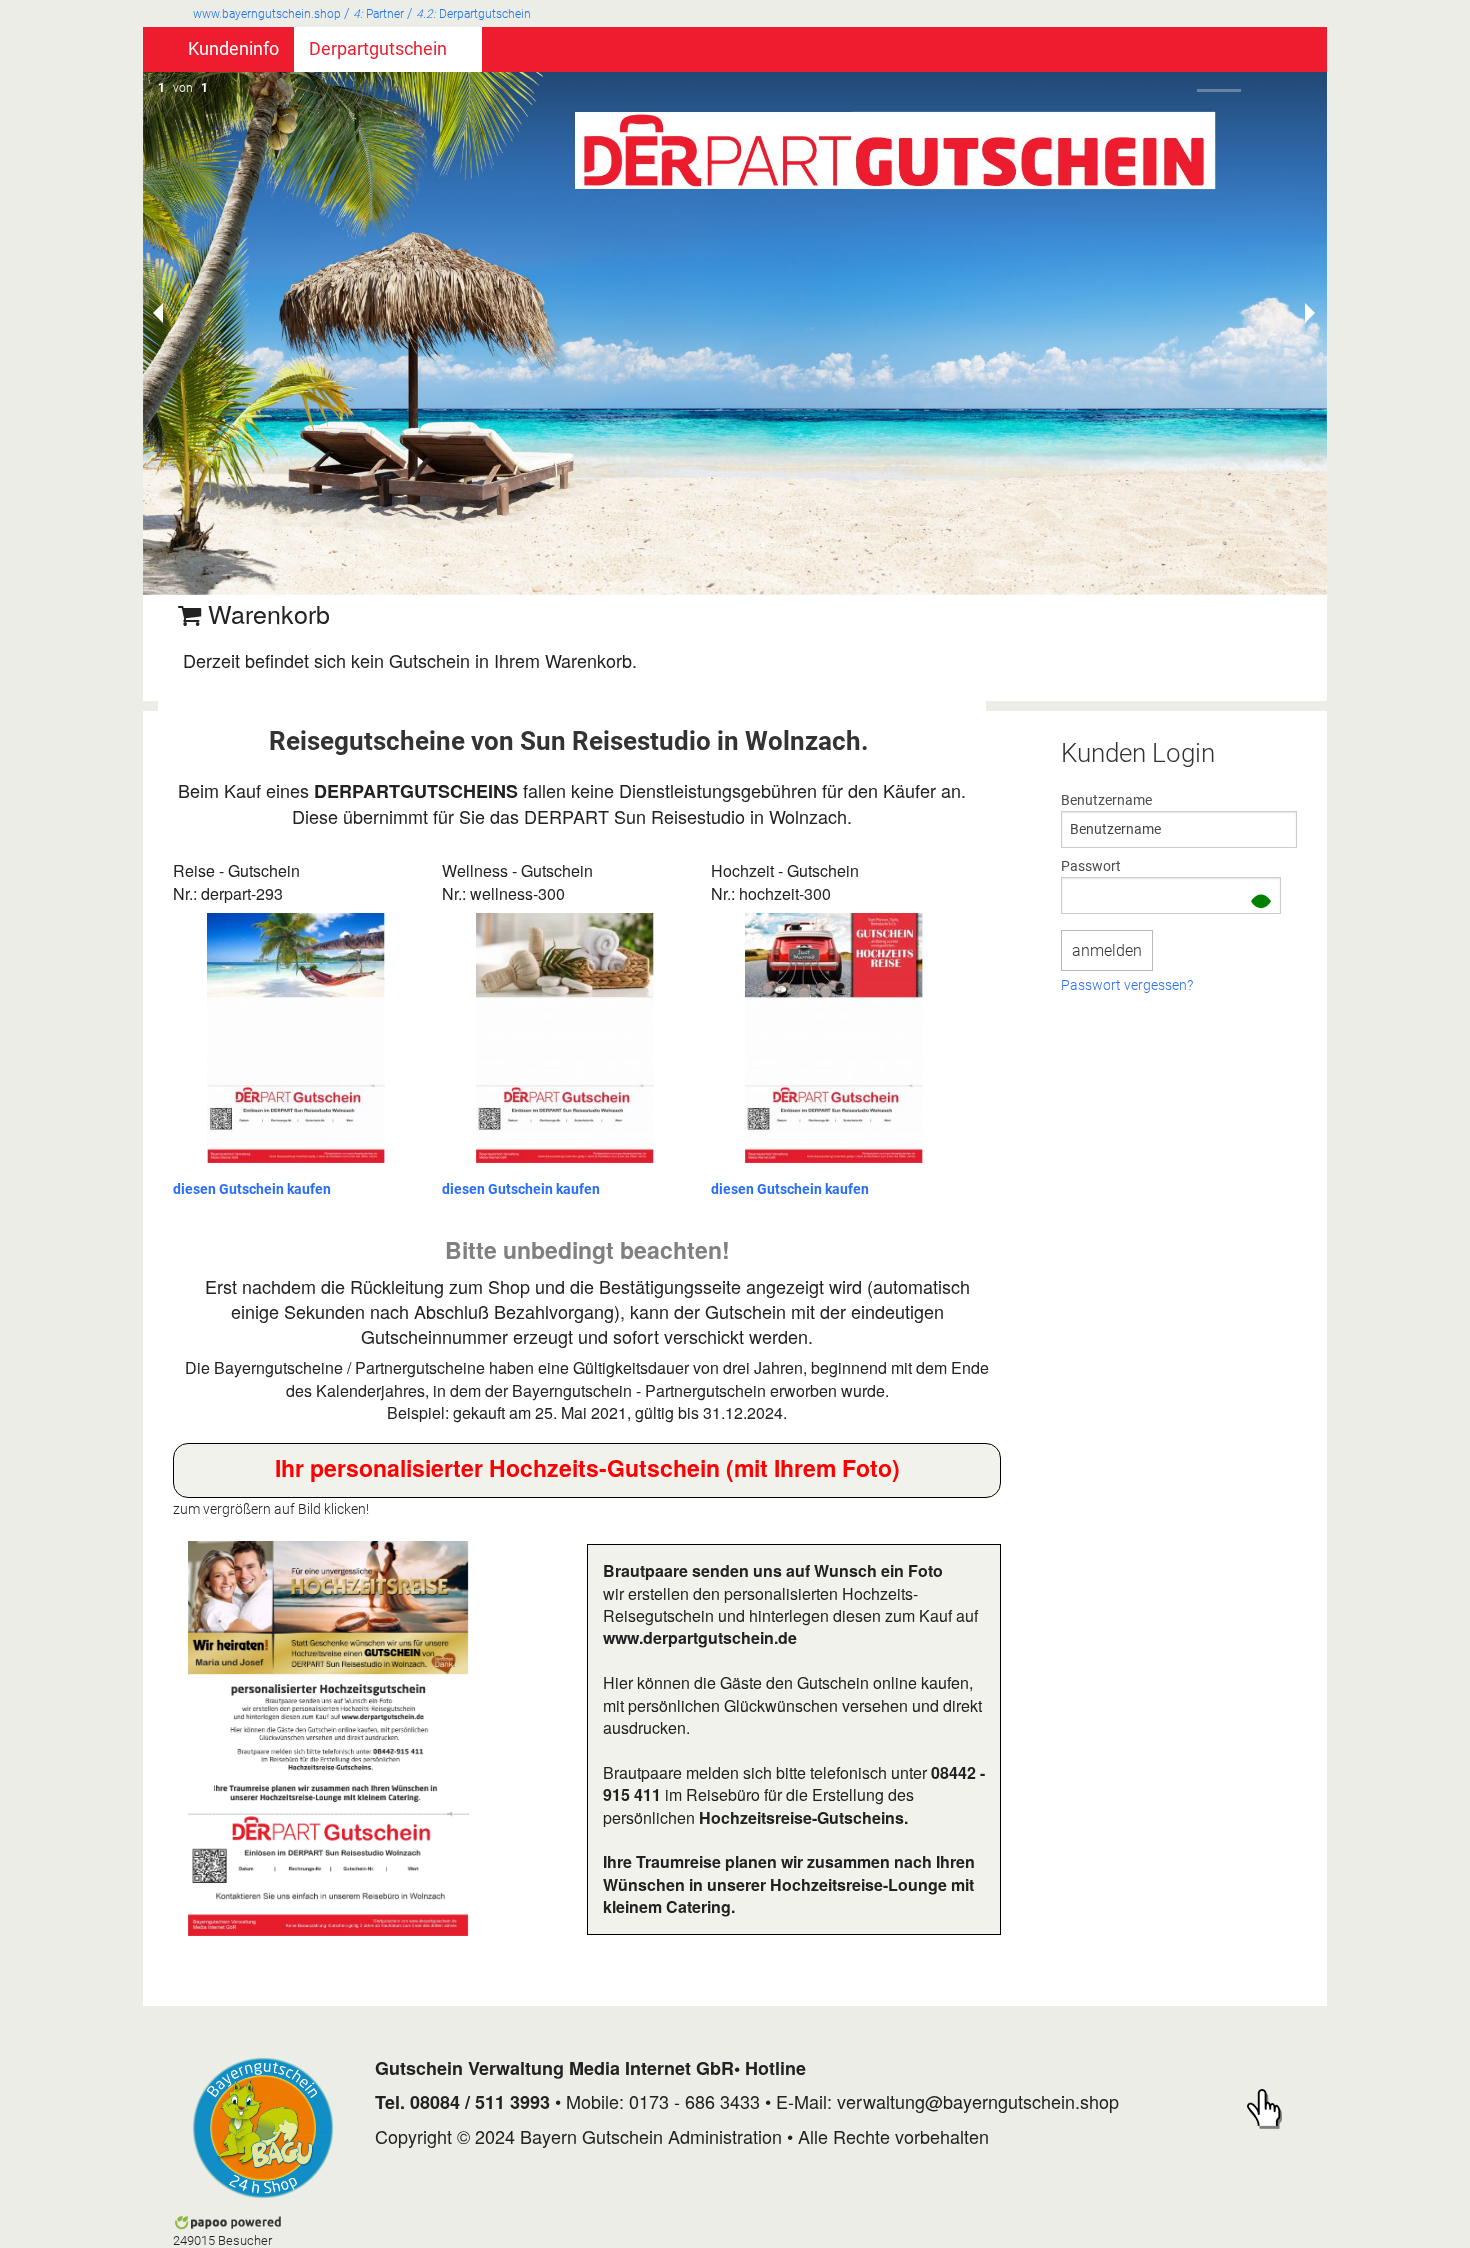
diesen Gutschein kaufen (252, 1189)
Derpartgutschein (473, 14)
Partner (378, 14)
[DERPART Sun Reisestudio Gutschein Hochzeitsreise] (328, 1738)
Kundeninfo (233, 49)
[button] (1261, 903)
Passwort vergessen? (1127, 986)
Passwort (1091, 866)
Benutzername (1106, 800)
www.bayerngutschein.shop (267, 14)
